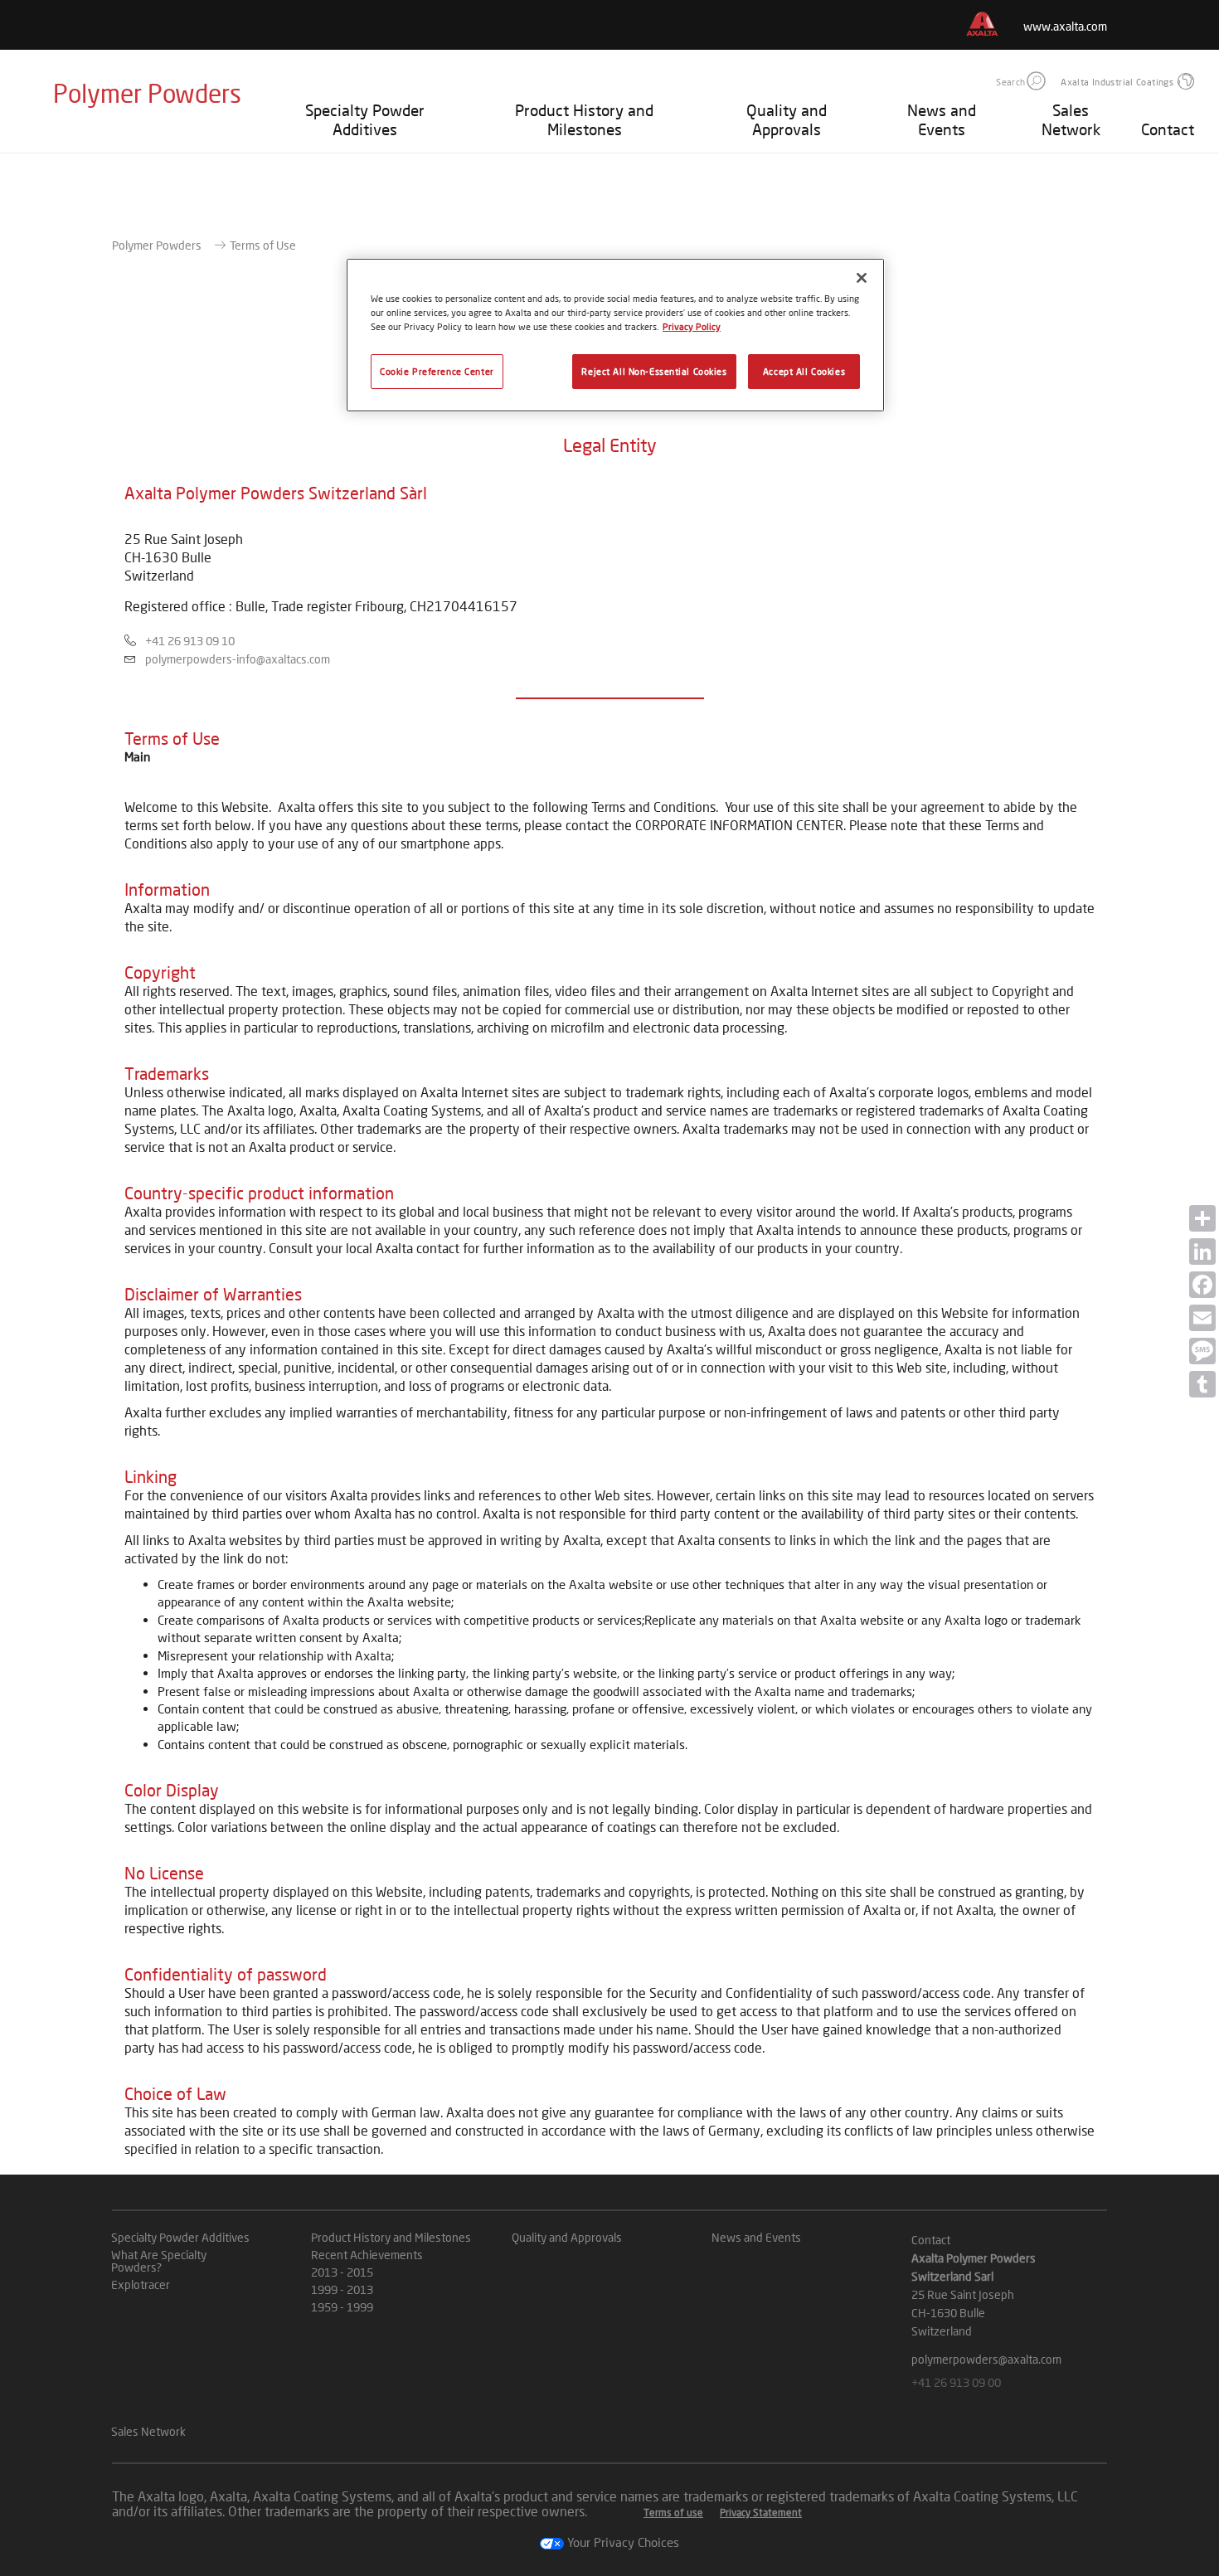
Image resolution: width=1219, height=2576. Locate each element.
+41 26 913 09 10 (190, 641)
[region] (615, 335)
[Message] (1202, 1351)
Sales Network (1071, 119)
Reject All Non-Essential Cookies (654, 371)
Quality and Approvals (787, 119)
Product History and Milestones (584, 119)
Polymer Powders (157, 245)
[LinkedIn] (1202, 1252)
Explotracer (141, 2284)
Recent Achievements (367, 2255)
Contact (1168, 129)
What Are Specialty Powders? (159, 2261)
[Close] (862, 278)
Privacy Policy (692, 326)
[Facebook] (1202, 1285)
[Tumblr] (1202, 1384)
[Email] (1202, 1318)
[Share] (1202, 1218)
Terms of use (673, 2513)
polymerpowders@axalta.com (986, 2359)
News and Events (942, 119)
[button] (1036, 81)
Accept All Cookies (804, 371)
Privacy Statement (761, 2513)
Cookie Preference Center (437, 371)
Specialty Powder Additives (365, 119)
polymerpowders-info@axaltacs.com (238, 659)
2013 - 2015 (342, 2272)
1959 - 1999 (342, 2307)
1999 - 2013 (342, 2289)
